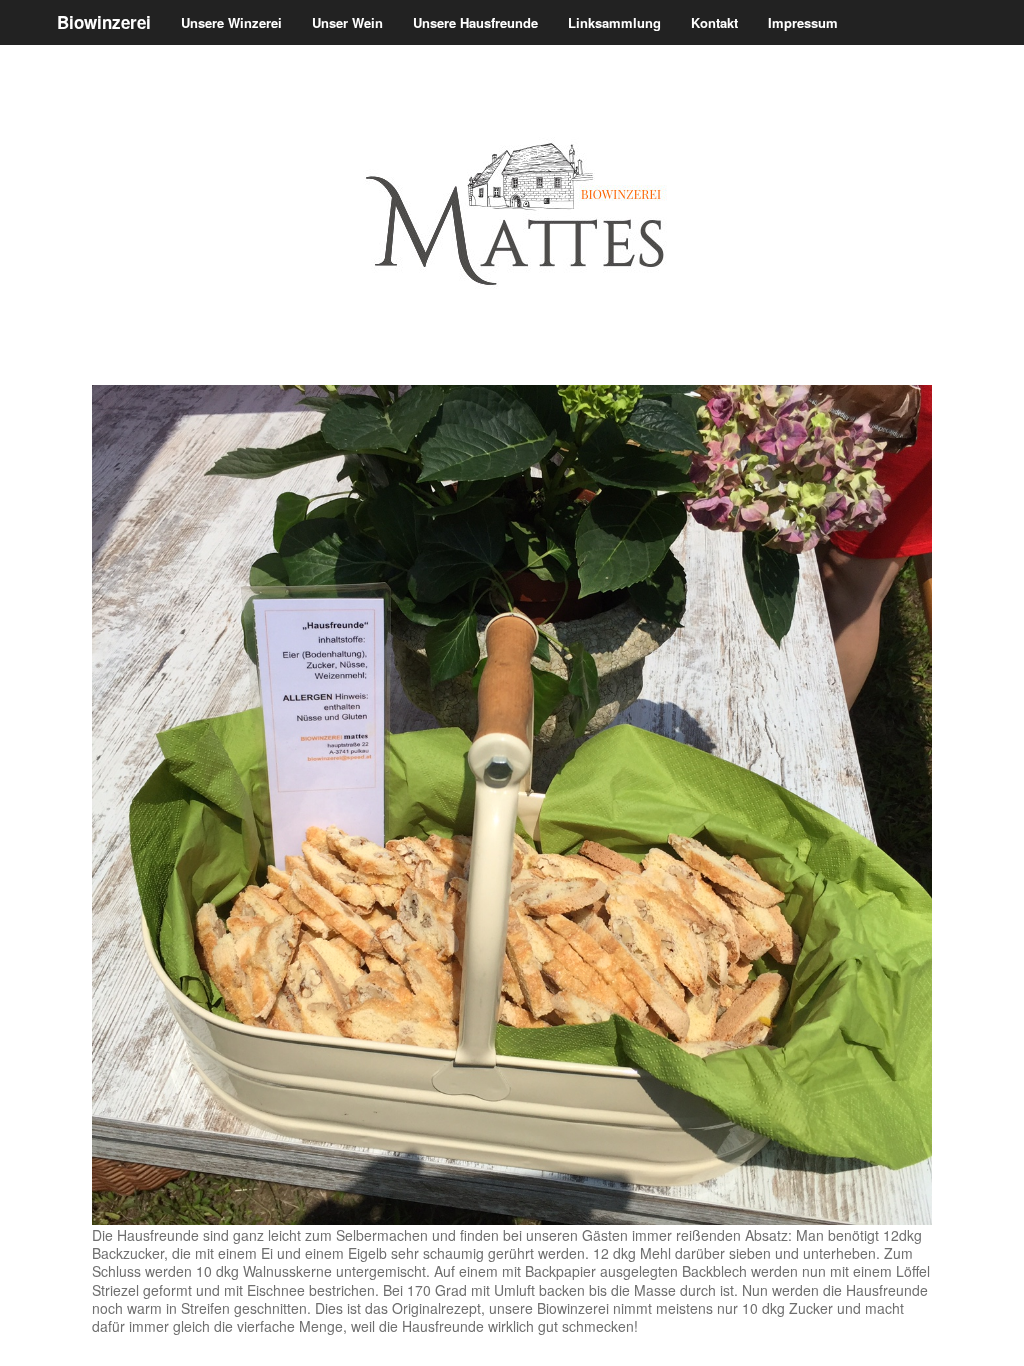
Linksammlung (614, 22)
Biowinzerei (104, 22)
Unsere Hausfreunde (475, 22)
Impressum (803, 22)
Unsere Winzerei (231, 22)
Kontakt (714, 22)
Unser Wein (347, 22)
